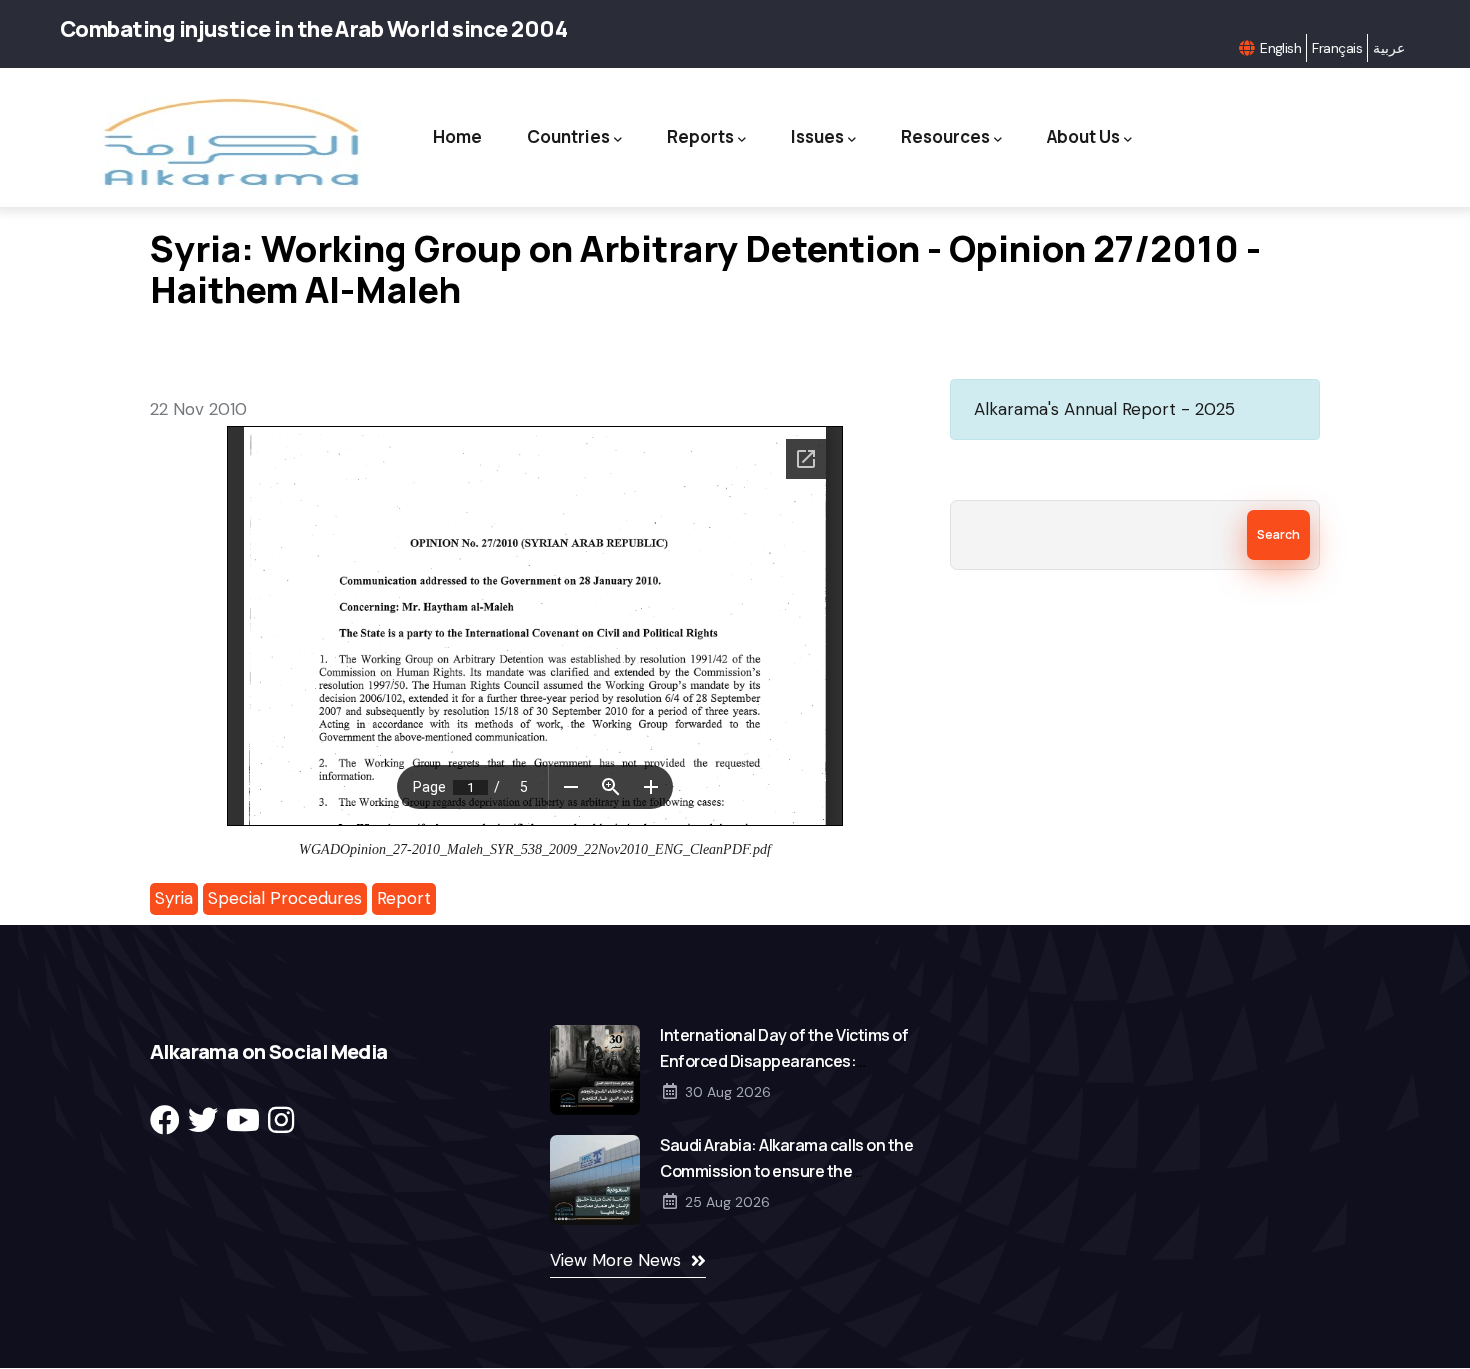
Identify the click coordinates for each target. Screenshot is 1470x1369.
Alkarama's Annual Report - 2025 (1104, 409)
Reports (700, 136)
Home (457, 136)
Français (1337, 48)
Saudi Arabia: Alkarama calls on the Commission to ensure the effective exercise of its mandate (786, 1171)
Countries (568, 136)
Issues (817, 136)
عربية (1389, 48)
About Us (1083, 136)
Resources (945, 136)
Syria (174, 898)
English (1280, 48)
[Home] (229, 142)
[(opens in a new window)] (165, 1120)
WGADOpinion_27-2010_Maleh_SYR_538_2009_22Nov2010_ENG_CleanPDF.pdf (535, 849)
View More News (615, 1260)
